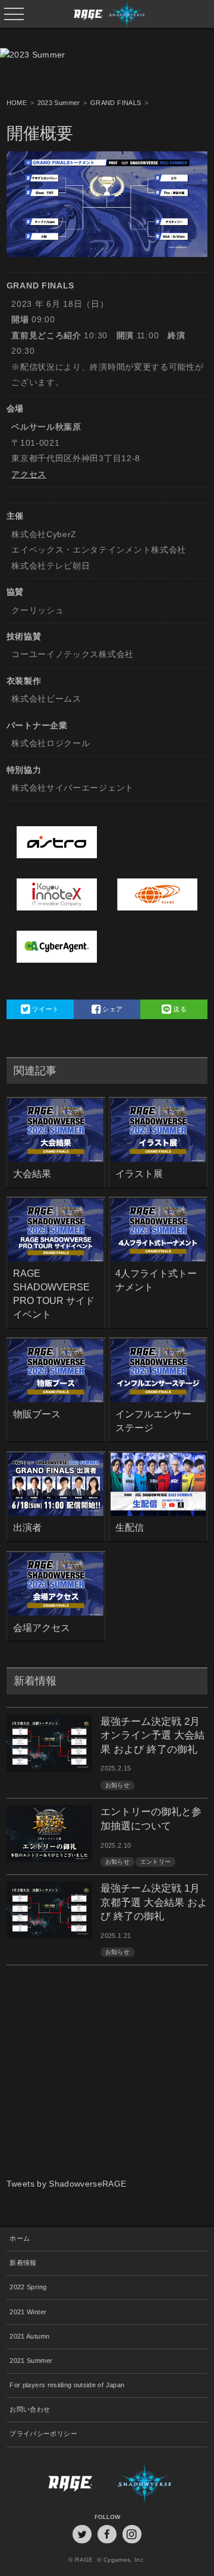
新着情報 (23, 2263)
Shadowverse (157, 2483)
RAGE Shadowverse (107, 14)
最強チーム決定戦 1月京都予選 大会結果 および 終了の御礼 (154, 1902)
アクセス (29, 474)
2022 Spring (28, 2287)
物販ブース (37, 1414)
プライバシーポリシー (43, 2434)
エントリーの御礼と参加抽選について (151, 1819)
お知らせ (117, 1785)
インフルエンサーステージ (153, 1421)
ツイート (45, 1009)
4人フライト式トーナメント (156, 1280)
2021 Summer (31, 2361)
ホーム (20, 2238)
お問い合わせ (30, 2409)
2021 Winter (28, 2312)
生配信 (130, 1527)
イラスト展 (139, 1173)
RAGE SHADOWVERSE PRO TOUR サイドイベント (54, 1294)
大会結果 (32, 1173)
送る (179, 1009)
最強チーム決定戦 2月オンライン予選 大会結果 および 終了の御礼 (152, 1736)
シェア (111, 1009)
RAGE (57, 2483)
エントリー (156, 1862)
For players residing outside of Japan (67, 2385)
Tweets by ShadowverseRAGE (67, 2184)
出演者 (27, 1527)
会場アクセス (42, 1628)
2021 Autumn (29, 2336)
